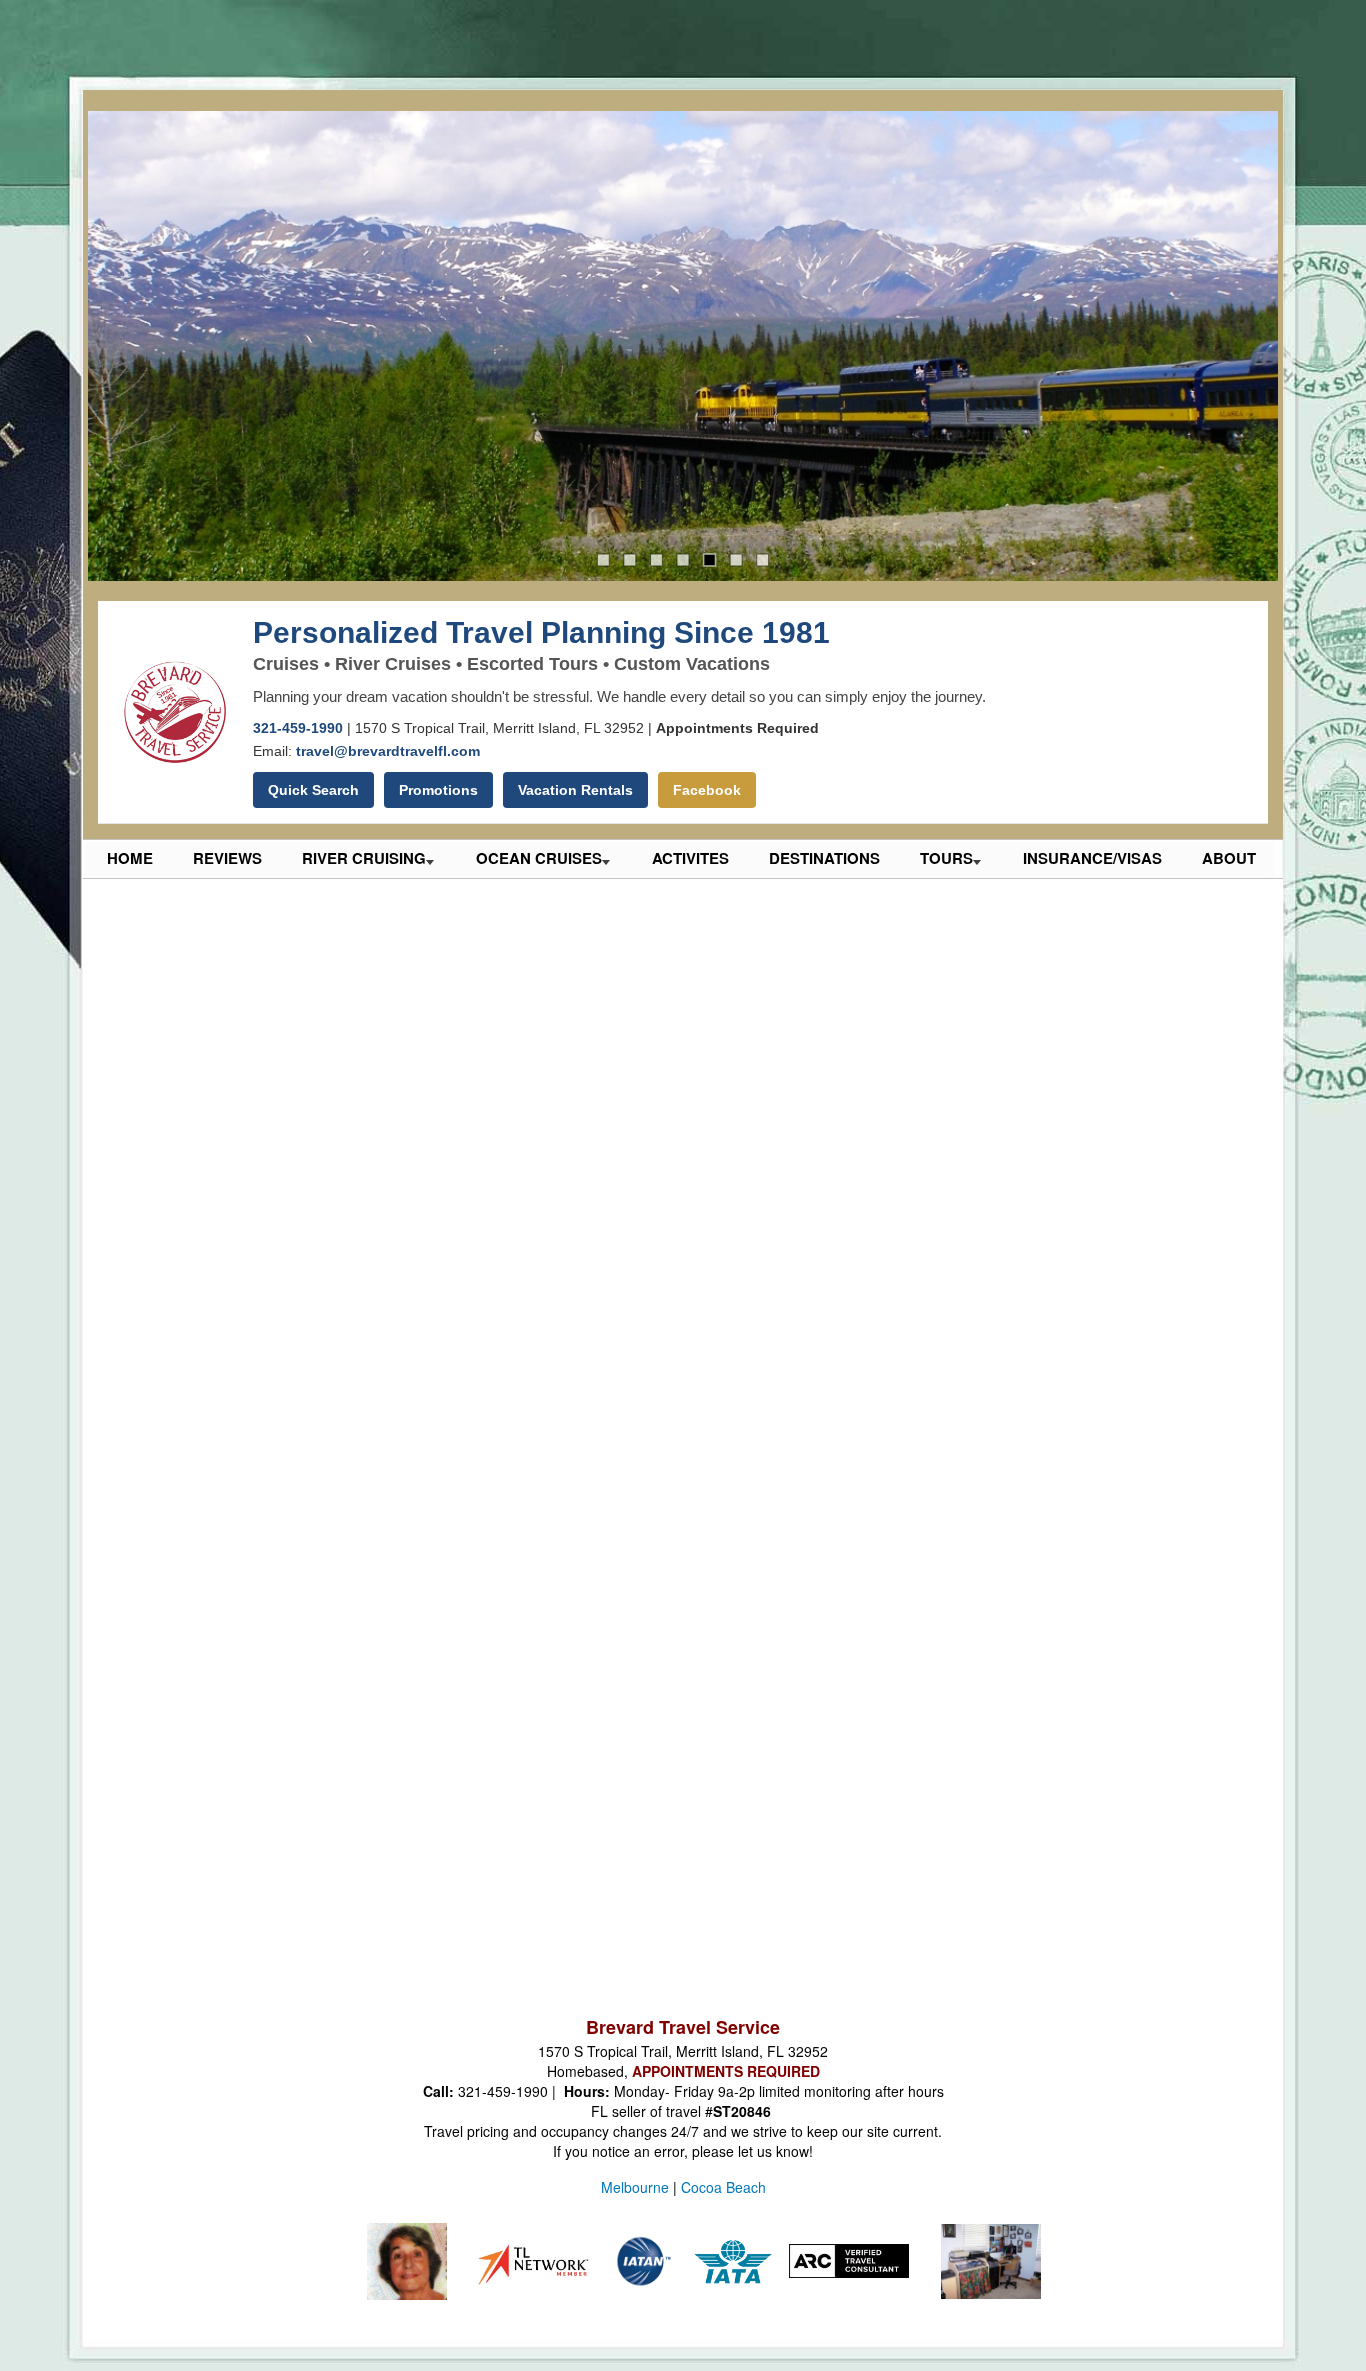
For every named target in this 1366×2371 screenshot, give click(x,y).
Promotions (438, 790)
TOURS (946, 858)
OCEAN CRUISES (539, 858)
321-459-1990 (298, 728)
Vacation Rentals (575, 790)
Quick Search (313, 790)
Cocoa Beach (723, 2187)
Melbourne (635, 2187)
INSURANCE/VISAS (1092, 858)
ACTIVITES (690, 858)
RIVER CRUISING (364, 858)
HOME (130, 858)
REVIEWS (227, 858)
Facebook (707, 790)
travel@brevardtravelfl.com (388, 751)
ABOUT (1229, 858)
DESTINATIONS (824, 858)
